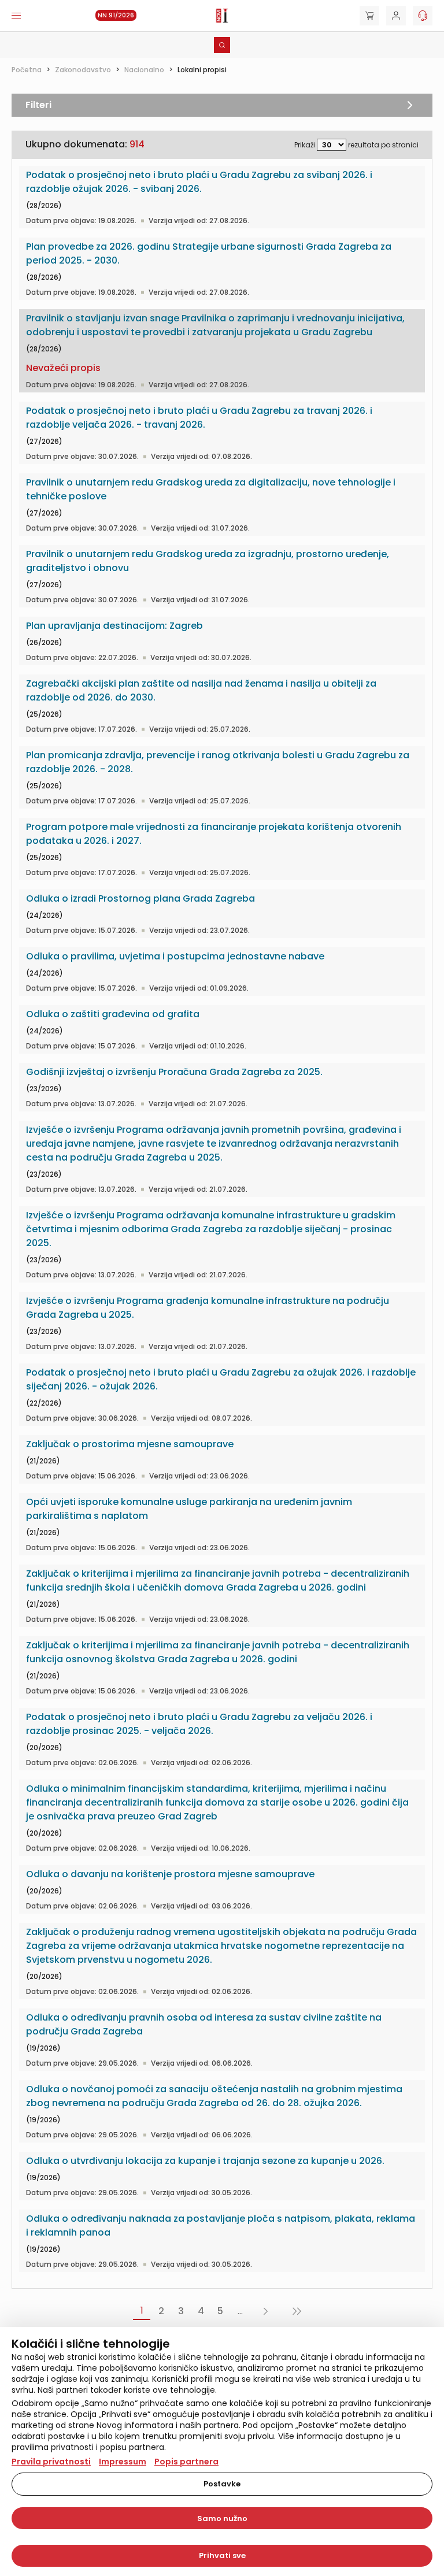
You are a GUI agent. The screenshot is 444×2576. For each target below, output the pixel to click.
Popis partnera (186, 2462)
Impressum (123, 2462)
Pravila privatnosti (51, 2462)
